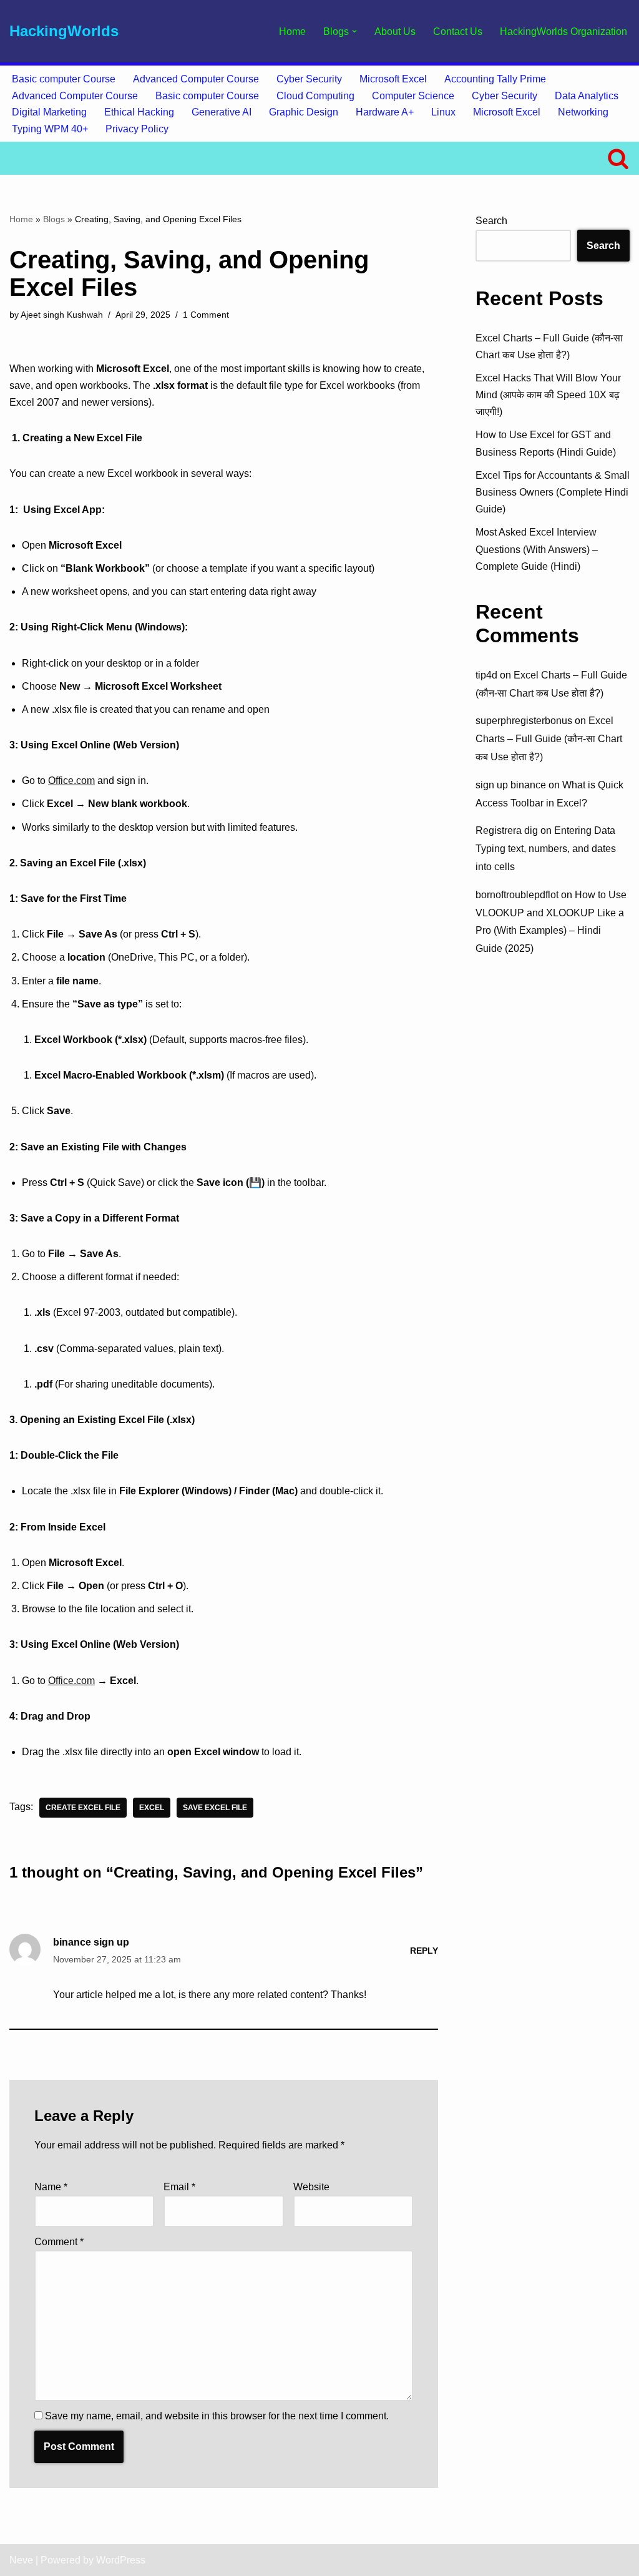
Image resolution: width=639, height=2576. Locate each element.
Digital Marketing (49, 112)
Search (491, 221)
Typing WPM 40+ (50, 129)
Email (179, 2187)
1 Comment (206, 315)
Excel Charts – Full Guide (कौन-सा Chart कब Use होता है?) (549, 739)
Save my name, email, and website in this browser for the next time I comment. (217, 2416)
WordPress (121, 2560)
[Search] (618, 158)
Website (311, 2187)
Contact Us (458, 32)
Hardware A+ (385, 112)
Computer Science (413, 96)
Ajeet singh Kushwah (62, 315)
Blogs (54, 219)
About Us (395, 32)
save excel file (215, 1808)
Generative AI (222, 112)
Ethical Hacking (139, 112)
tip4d (486, 675)
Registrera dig (507, 830)
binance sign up (91, 1942)
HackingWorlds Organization (563, 32)
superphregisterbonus (524, 721)
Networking (583, 112)
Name (51, 2187)
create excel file (83, 1808)
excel (152, 1808)
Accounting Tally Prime (495, 79)
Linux (443, 112)
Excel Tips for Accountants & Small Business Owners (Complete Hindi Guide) (553, 492)
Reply (424, 1951)
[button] (354, 31)
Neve (21, 2560)
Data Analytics (587, 96)
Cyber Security (309, 79)
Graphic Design (304, 112)
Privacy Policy (137, 129)
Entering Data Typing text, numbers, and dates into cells (546, 849)
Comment (59, 2242)
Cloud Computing (315, 96)
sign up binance (511, 785)
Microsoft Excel (393, 79)
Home (292, 32)
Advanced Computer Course (196, 79)
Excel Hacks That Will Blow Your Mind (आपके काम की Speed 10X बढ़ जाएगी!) (548, 395)
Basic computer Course (64, 79)
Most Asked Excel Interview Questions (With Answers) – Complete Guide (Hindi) (537, 549)
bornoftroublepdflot (517, 895)
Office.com (71, 781)
